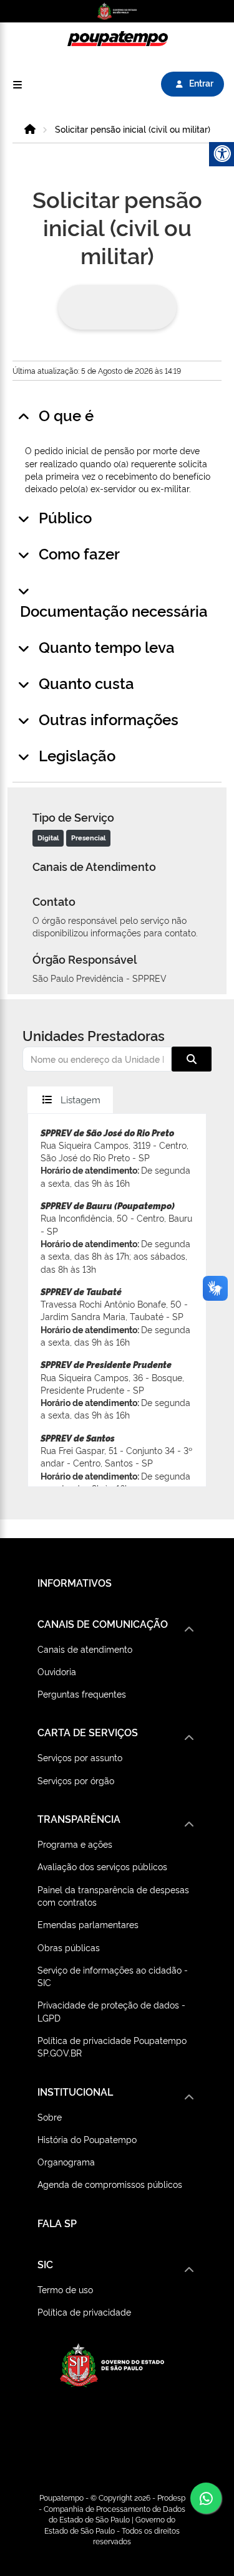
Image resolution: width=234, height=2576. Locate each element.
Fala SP (57, 2223)
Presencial (88, 838)
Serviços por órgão (76, 1780)
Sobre (50, 2117)
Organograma (66, 2161)
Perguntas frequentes (82, 1694)
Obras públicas (69, 1947)
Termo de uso (65, 2289)
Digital (48, 838)
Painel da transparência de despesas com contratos (113, 1895)
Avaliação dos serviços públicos (102, 1866)
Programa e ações (75, 1844)
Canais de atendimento (85, 1649)
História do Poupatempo (87, 2139)
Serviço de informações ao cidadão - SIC (113, 1976)
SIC (45, 2264)
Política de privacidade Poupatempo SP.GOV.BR (112, 2046)
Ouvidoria (57, 1671)
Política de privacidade (84, 2312)
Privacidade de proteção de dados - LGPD (111, 2011)
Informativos (75, 1582)
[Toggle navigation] (17, 84)
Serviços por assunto (80, 1757)
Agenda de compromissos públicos (110, 2184)
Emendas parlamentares (88, 1924)
